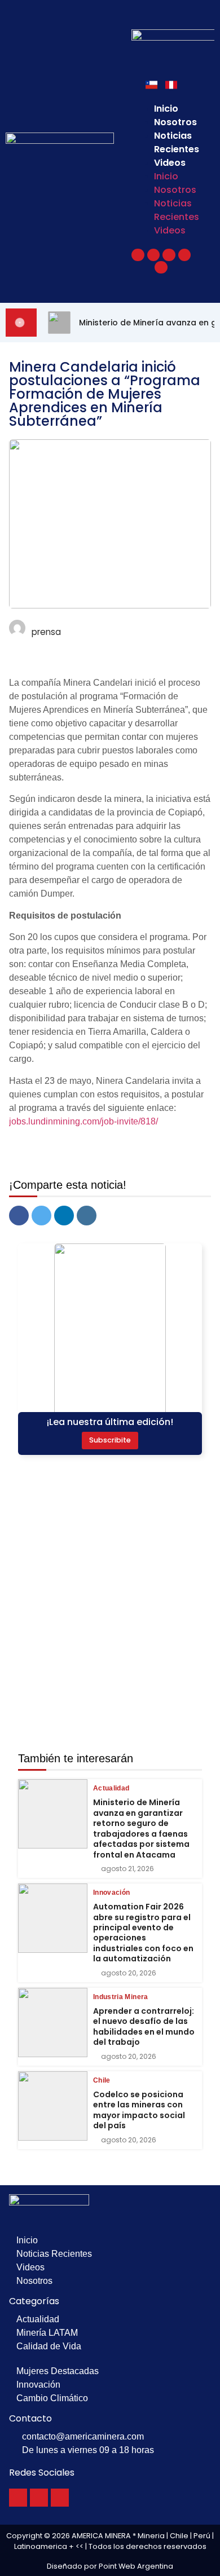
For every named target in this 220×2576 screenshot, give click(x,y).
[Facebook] (18, 2498)
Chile (102, 2080)
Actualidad (111, 1788)
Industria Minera (121, 1997)
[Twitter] (39, 2498)
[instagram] (87, 1216)
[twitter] (41, 1216)
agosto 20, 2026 (129, 1973)
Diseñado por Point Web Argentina (110, 2566)
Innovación (112, 1893)
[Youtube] (60, 2498)
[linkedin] (64, 1216)
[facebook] (19, 1216)
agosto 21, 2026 (127, 1869)
